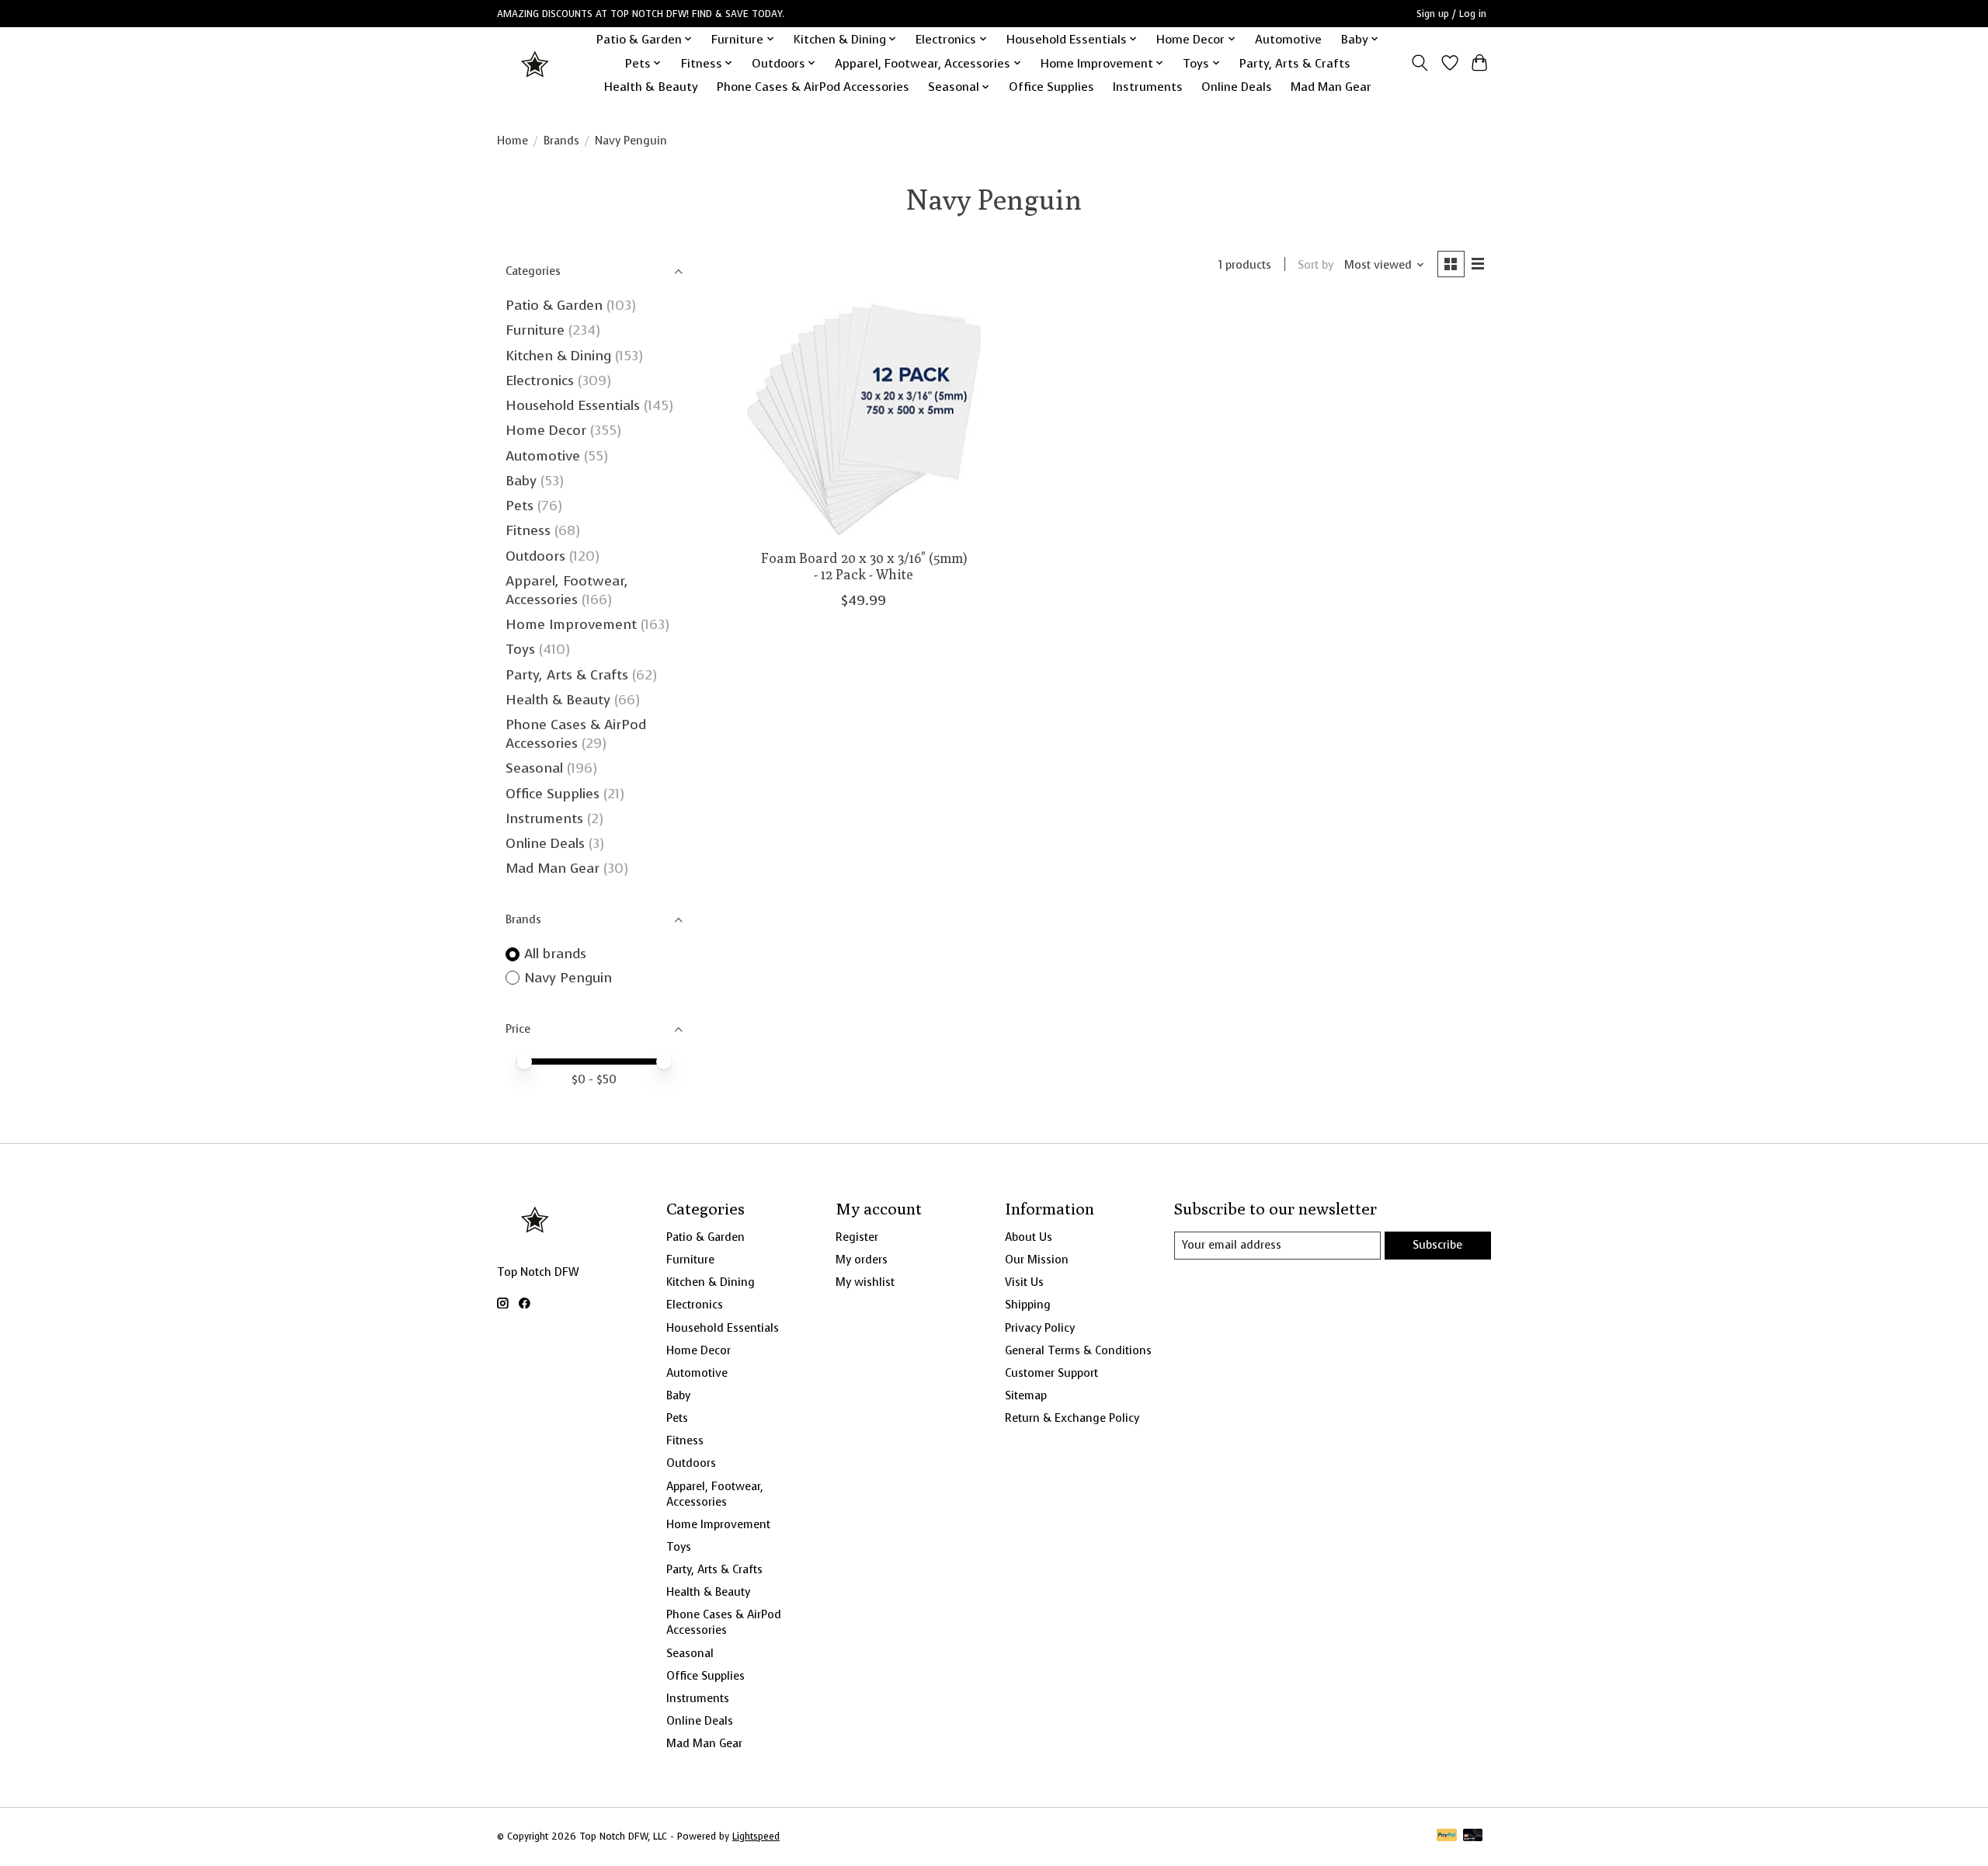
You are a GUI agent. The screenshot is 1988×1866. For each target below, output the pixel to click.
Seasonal (534, 768)
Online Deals (1237, 87)
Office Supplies (1051, 87)
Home (513, 141)
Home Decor (546, 430)
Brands (561, 141)
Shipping (1028, 1305)
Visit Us (1024, 1282)
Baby (521, 481)
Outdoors (535, 556)
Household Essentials (573, 405)
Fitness (528, 530)
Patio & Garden (554, 305)
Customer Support (1051, 1373)
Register (857, 1237)
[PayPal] (1447, 1836)
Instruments (1148, 87)
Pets (520, 506)
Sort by (1315, 265)
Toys (520, 649)
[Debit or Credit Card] (1473, 1836)
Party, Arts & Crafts (1295, 63)
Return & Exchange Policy (1072, 1418)
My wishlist (865, 1282)
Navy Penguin (568, 978)
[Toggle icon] (1420, 63)
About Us (1029, 1237)
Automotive (1288, 39)
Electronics (540, 380)
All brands (555, 954)
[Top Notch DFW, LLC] (536, 63)
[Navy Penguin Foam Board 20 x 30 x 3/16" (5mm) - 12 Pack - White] (864, 420)
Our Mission (1037, 1260)
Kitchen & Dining (558, 356)
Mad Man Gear (1331, 87)
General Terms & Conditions (1078, 1350)
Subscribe (1437, 1245)
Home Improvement (571, 624)
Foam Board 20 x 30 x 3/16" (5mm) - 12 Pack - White (864, 566)
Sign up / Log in (1451, 14)
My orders (862, 1260)
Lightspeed (756, 1836)
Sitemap (1026, 1395)
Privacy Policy (1040, 1328)
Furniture (535, 330)
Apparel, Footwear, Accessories (567, 590)
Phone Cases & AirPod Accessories (813, 87)
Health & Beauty (651, 87)
